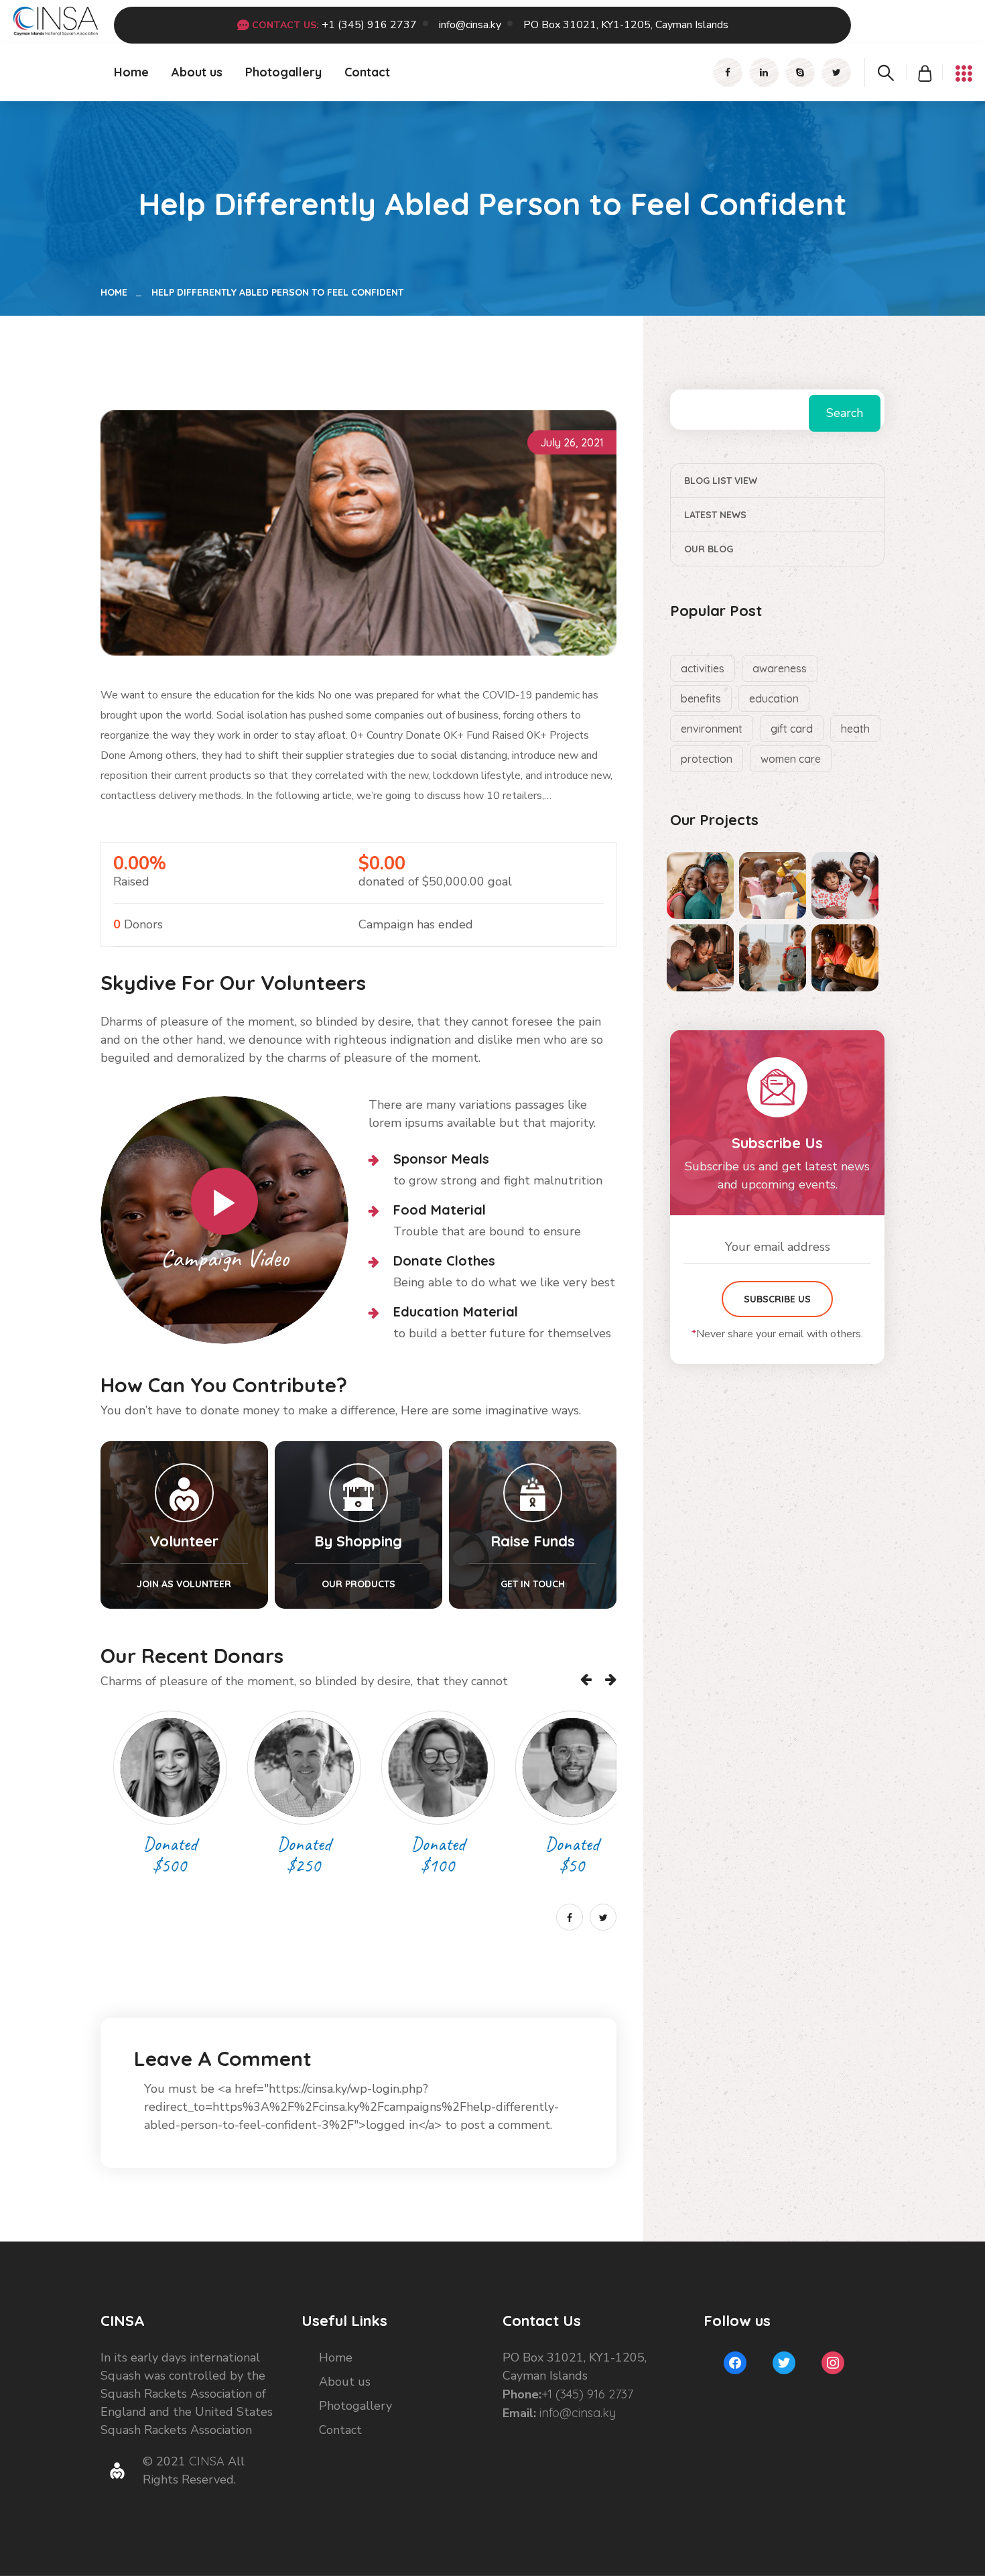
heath (855, 729)
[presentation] (586, 1679)
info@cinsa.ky (470, 25)
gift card (792, 729)
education (774, 698)
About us (197, 72)
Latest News (715, 515)
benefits (701, 698)
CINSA (207, 2461)
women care (791, 759)
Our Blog (709, 549)
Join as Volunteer (184, 1584)
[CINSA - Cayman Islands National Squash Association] (56, 20)
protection (707, 759)
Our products (358, 1584)
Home (131, 72)
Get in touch (533, 1584)
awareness (780, 668)
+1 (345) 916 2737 (369, 25)
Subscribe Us (777, 1299)
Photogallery (283, 72)
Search (845, 413)
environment (712, 729)
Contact (367, 72)
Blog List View (721, 481)
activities (703, 668)
